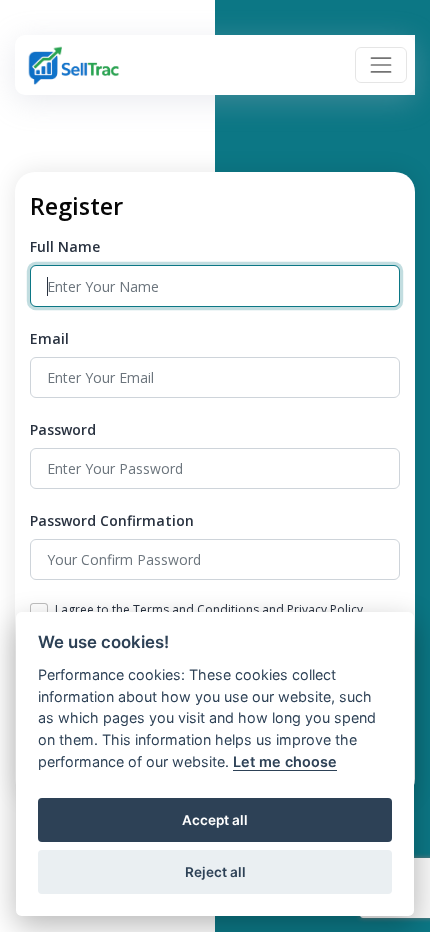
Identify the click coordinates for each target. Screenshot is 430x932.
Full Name (65, 246)
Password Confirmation (112, 520)
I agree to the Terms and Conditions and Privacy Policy (209, 609)
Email (49, 338)
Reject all (215, 872)
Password (63, 429)
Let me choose (285, 761)
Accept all (215, 820)
